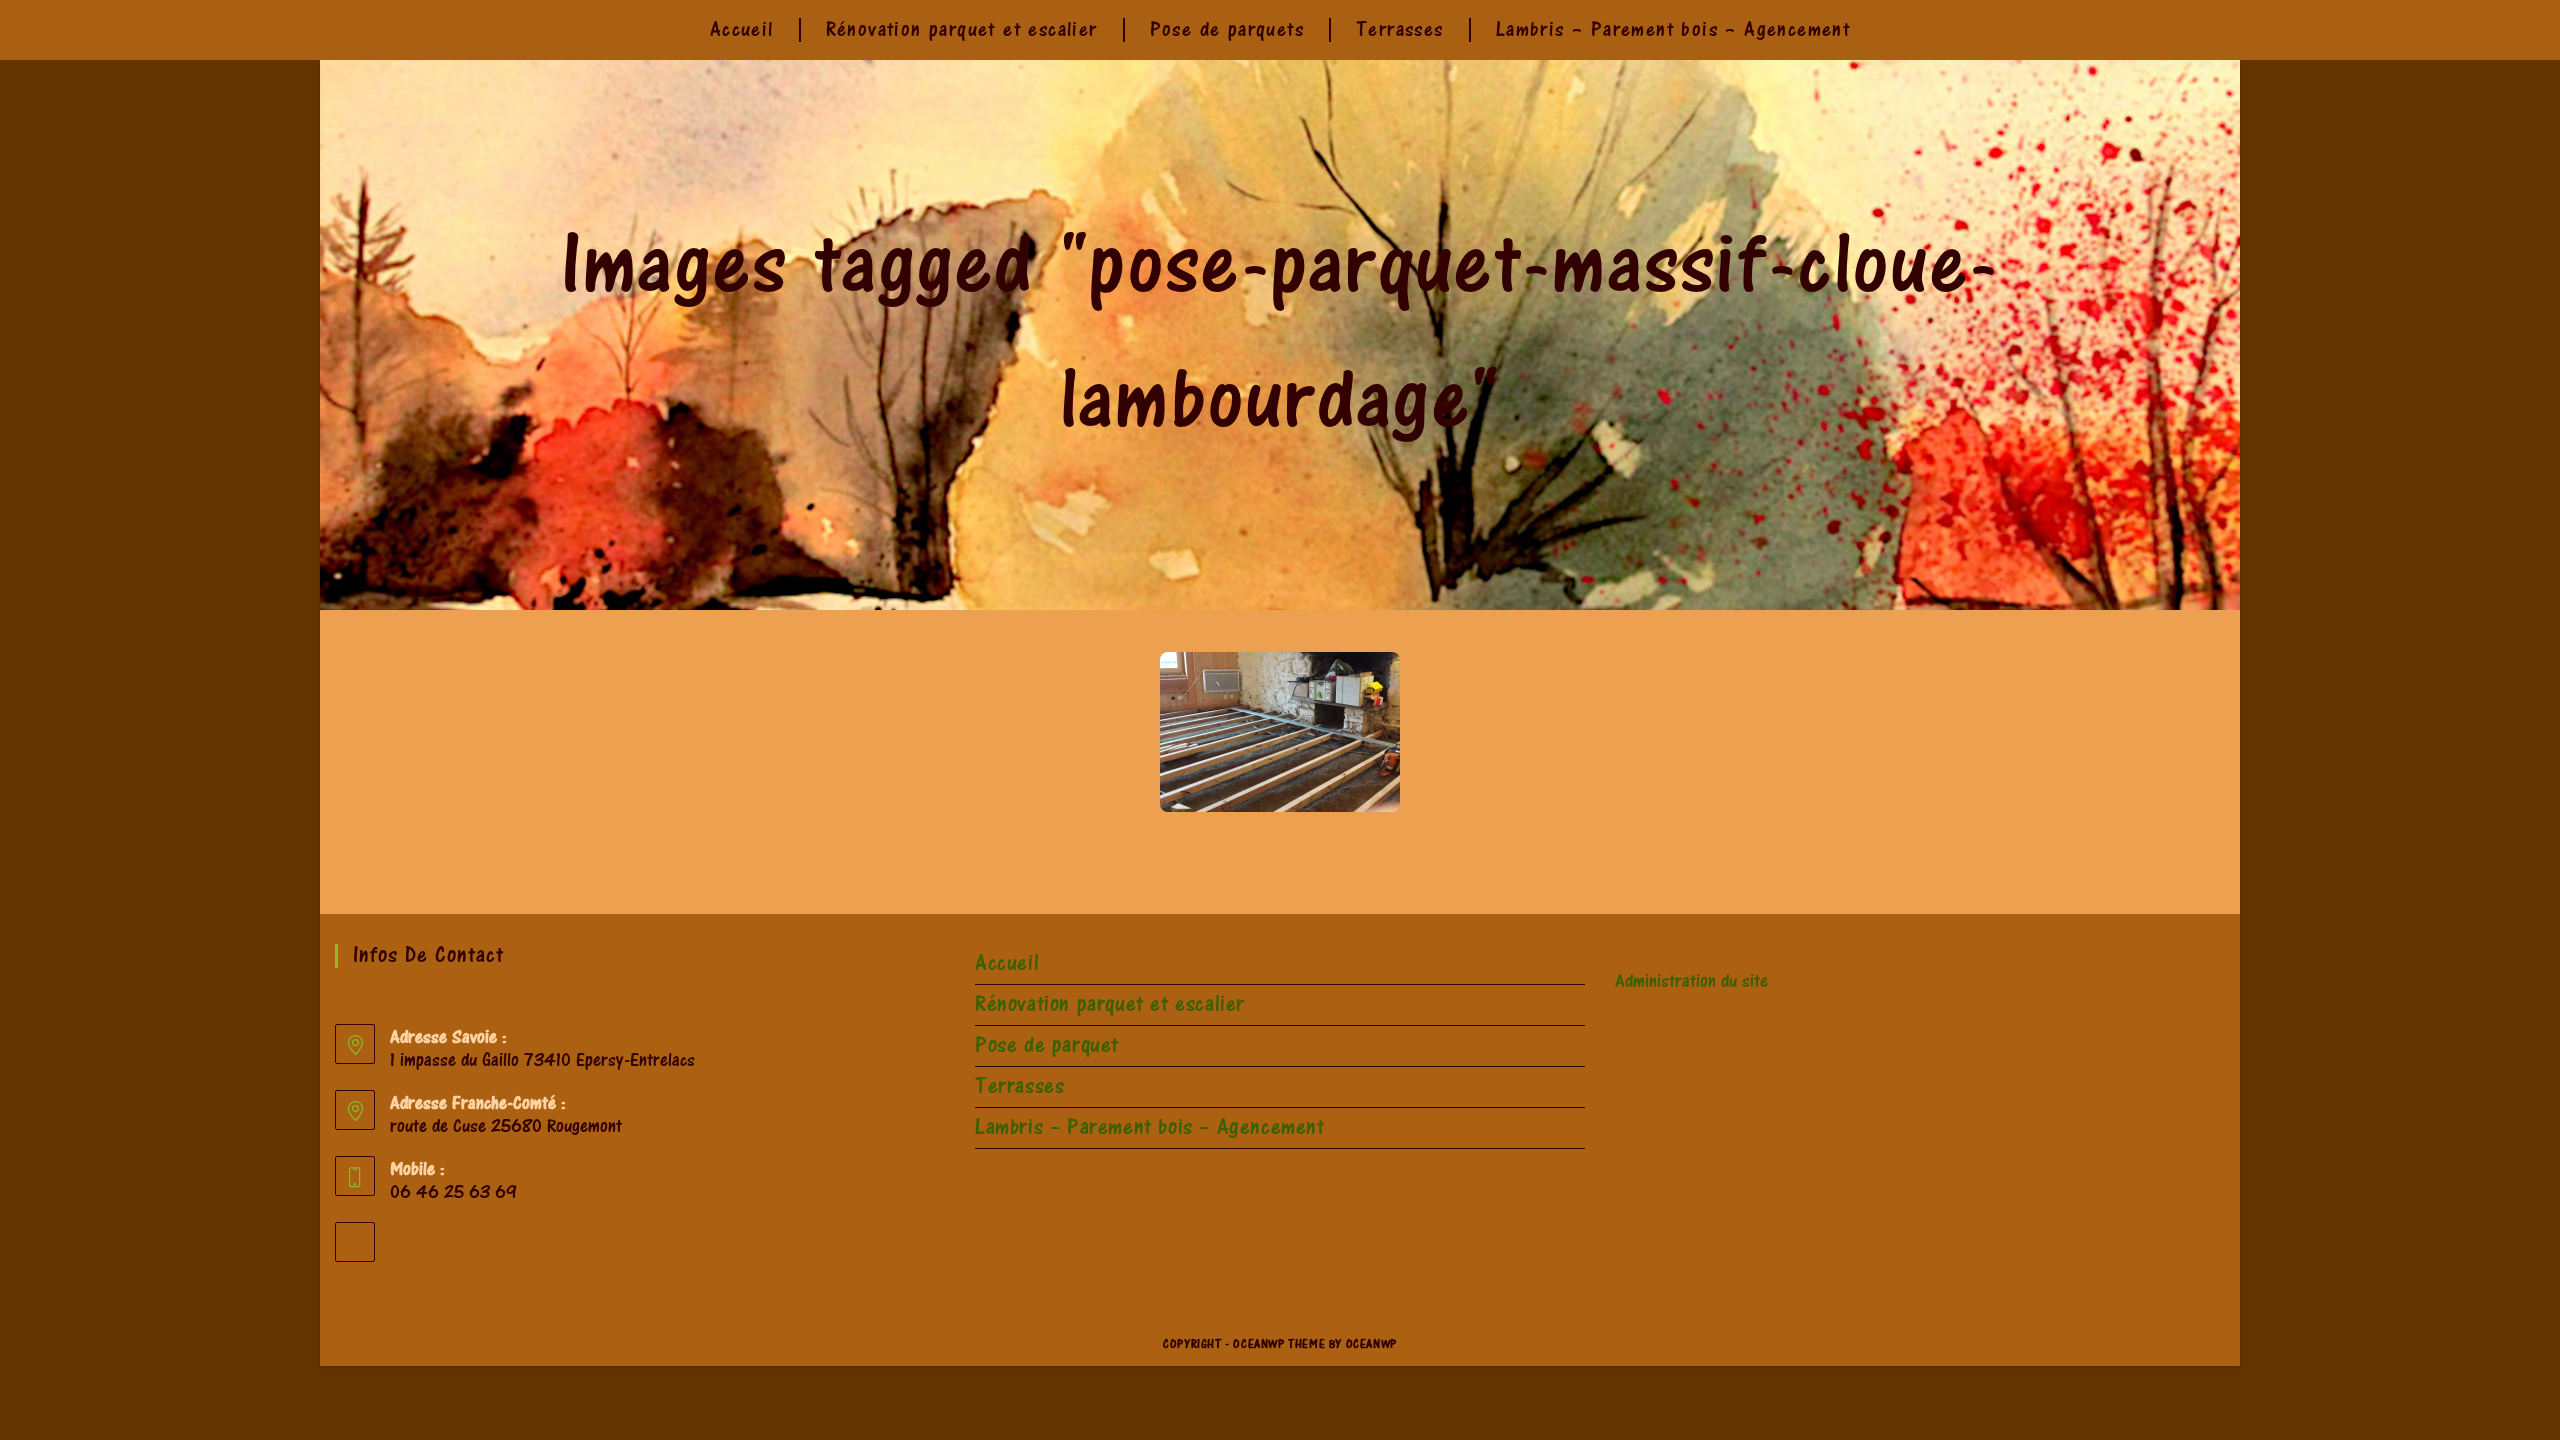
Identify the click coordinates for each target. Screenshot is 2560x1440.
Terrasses (1019, 1086)
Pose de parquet (1047, 1045)
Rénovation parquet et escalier (1110, 1004)
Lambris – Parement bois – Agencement (1150, 1127)
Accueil (1007, 963)
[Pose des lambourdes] (1280, 732)
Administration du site (1691, 981)
